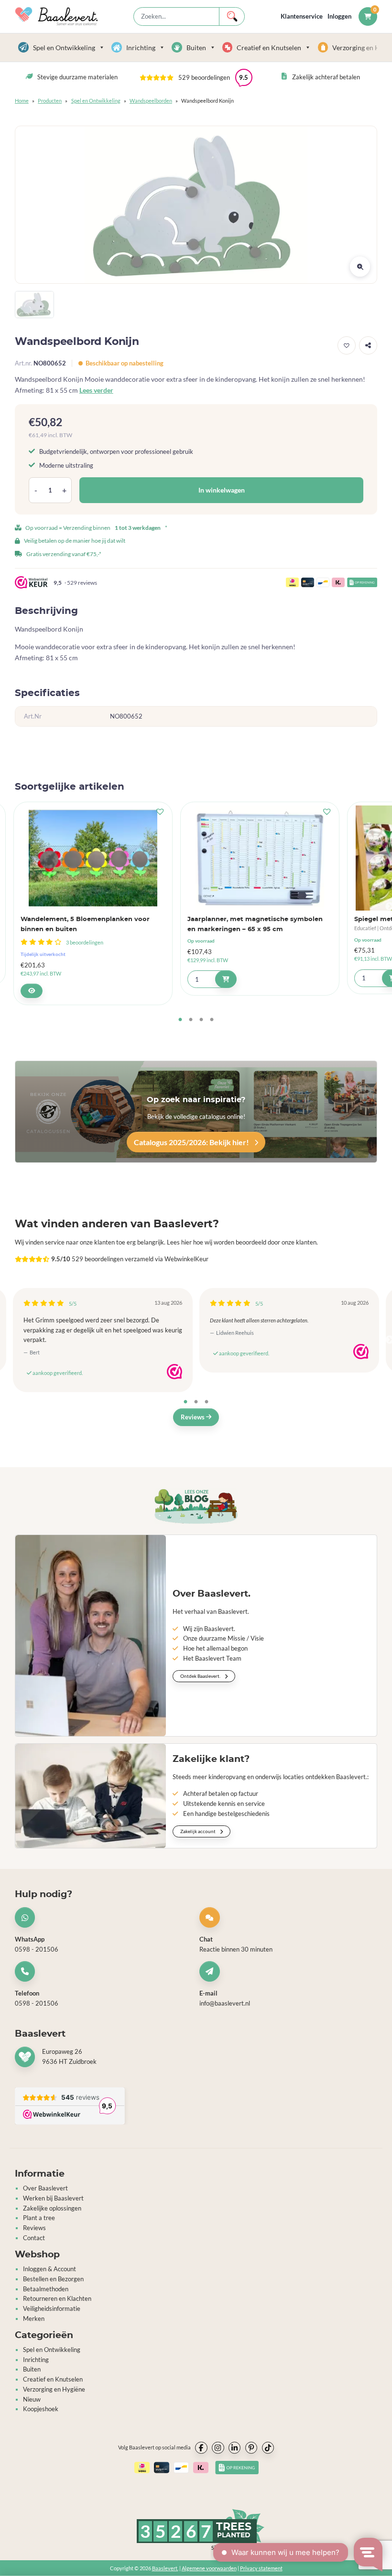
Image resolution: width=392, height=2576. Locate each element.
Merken (34, 2318)
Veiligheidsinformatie (52, 2308)
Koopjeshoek (41, 2409)
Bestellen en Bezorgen (53, 2279)
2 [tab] (191, 1020)
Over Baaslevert (45, 2188)
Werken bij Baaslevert (53, 2198)
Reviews (193, 1417)
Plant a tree (39, 2218)
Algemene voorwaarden (209, 2568)
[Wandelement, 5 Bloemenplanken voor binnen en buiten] (93, 858)
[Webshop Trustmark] (174, 1372)
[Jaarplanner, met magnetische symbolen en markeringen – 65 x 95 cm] (260, 858)
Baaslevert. (165, 2568)
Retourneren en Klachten (57, 2298)
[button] (196, 77)
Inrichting (141, 48)
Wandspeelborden (151, 101)
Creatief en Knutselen (269, 48)
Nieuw (32, 2399)
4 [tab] (212, 1020)
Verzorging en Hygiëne (54, 2389)
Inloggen (339, 16)
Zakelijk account (198, 1831)
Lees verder (96, 390)
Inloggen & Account (49, 2269)
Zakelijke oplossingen (52, 2208)
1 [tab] (180, 1020)
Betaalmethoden (46, 2289)
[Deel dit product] (368, 345)
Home (22, 101)
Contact (34, 2238)
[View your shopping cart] (368, 16)
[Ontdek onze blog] (196, 1506)
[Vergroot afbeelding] (360, 267)
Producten (50, 101)
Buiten (196, 48)
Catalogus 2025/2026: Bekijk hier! (192, 1142)
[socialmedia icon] (201, 2448)
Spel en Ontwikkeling (64, 48)
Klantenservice (302, 16)
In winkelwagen (222, 490)
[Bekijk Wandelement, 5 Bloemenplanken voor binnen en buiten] (31, 991)
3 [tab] (201, 1020)
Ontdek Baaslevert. (201, 1676)
